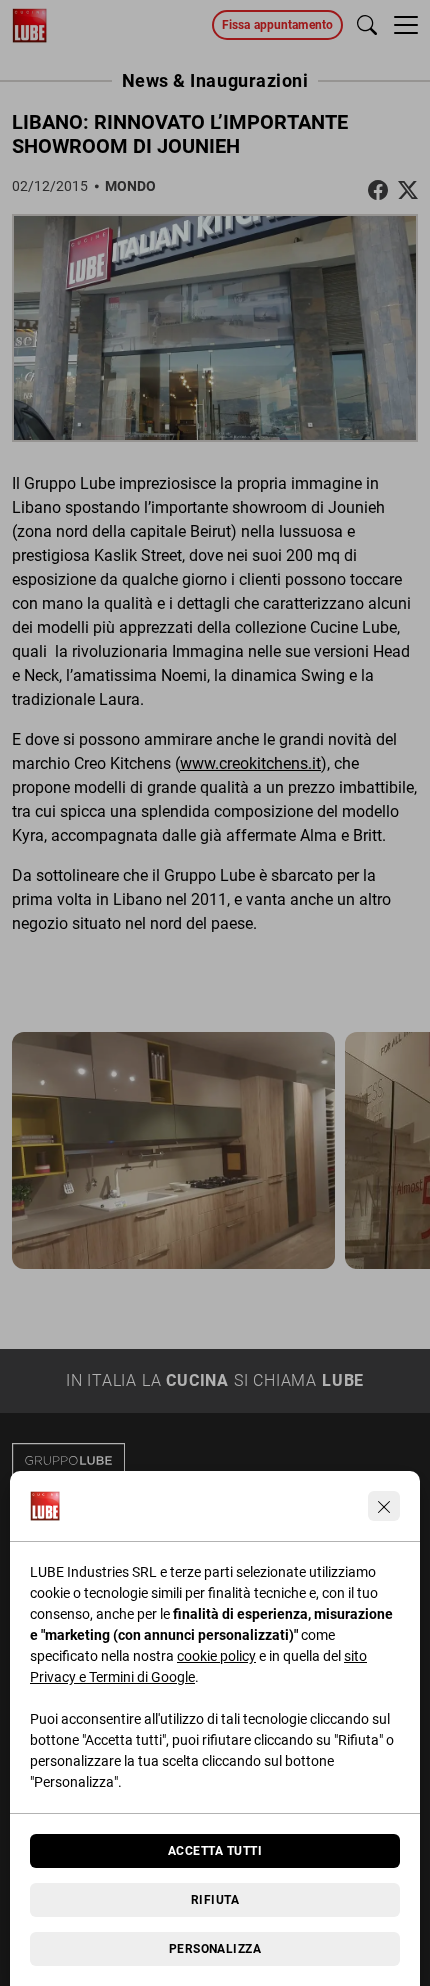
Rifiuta (215, 1900)
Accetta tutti (215, 1851)
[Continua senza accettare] (384, 1506)
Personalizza (215, 1949)
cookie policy (216, 1656)
